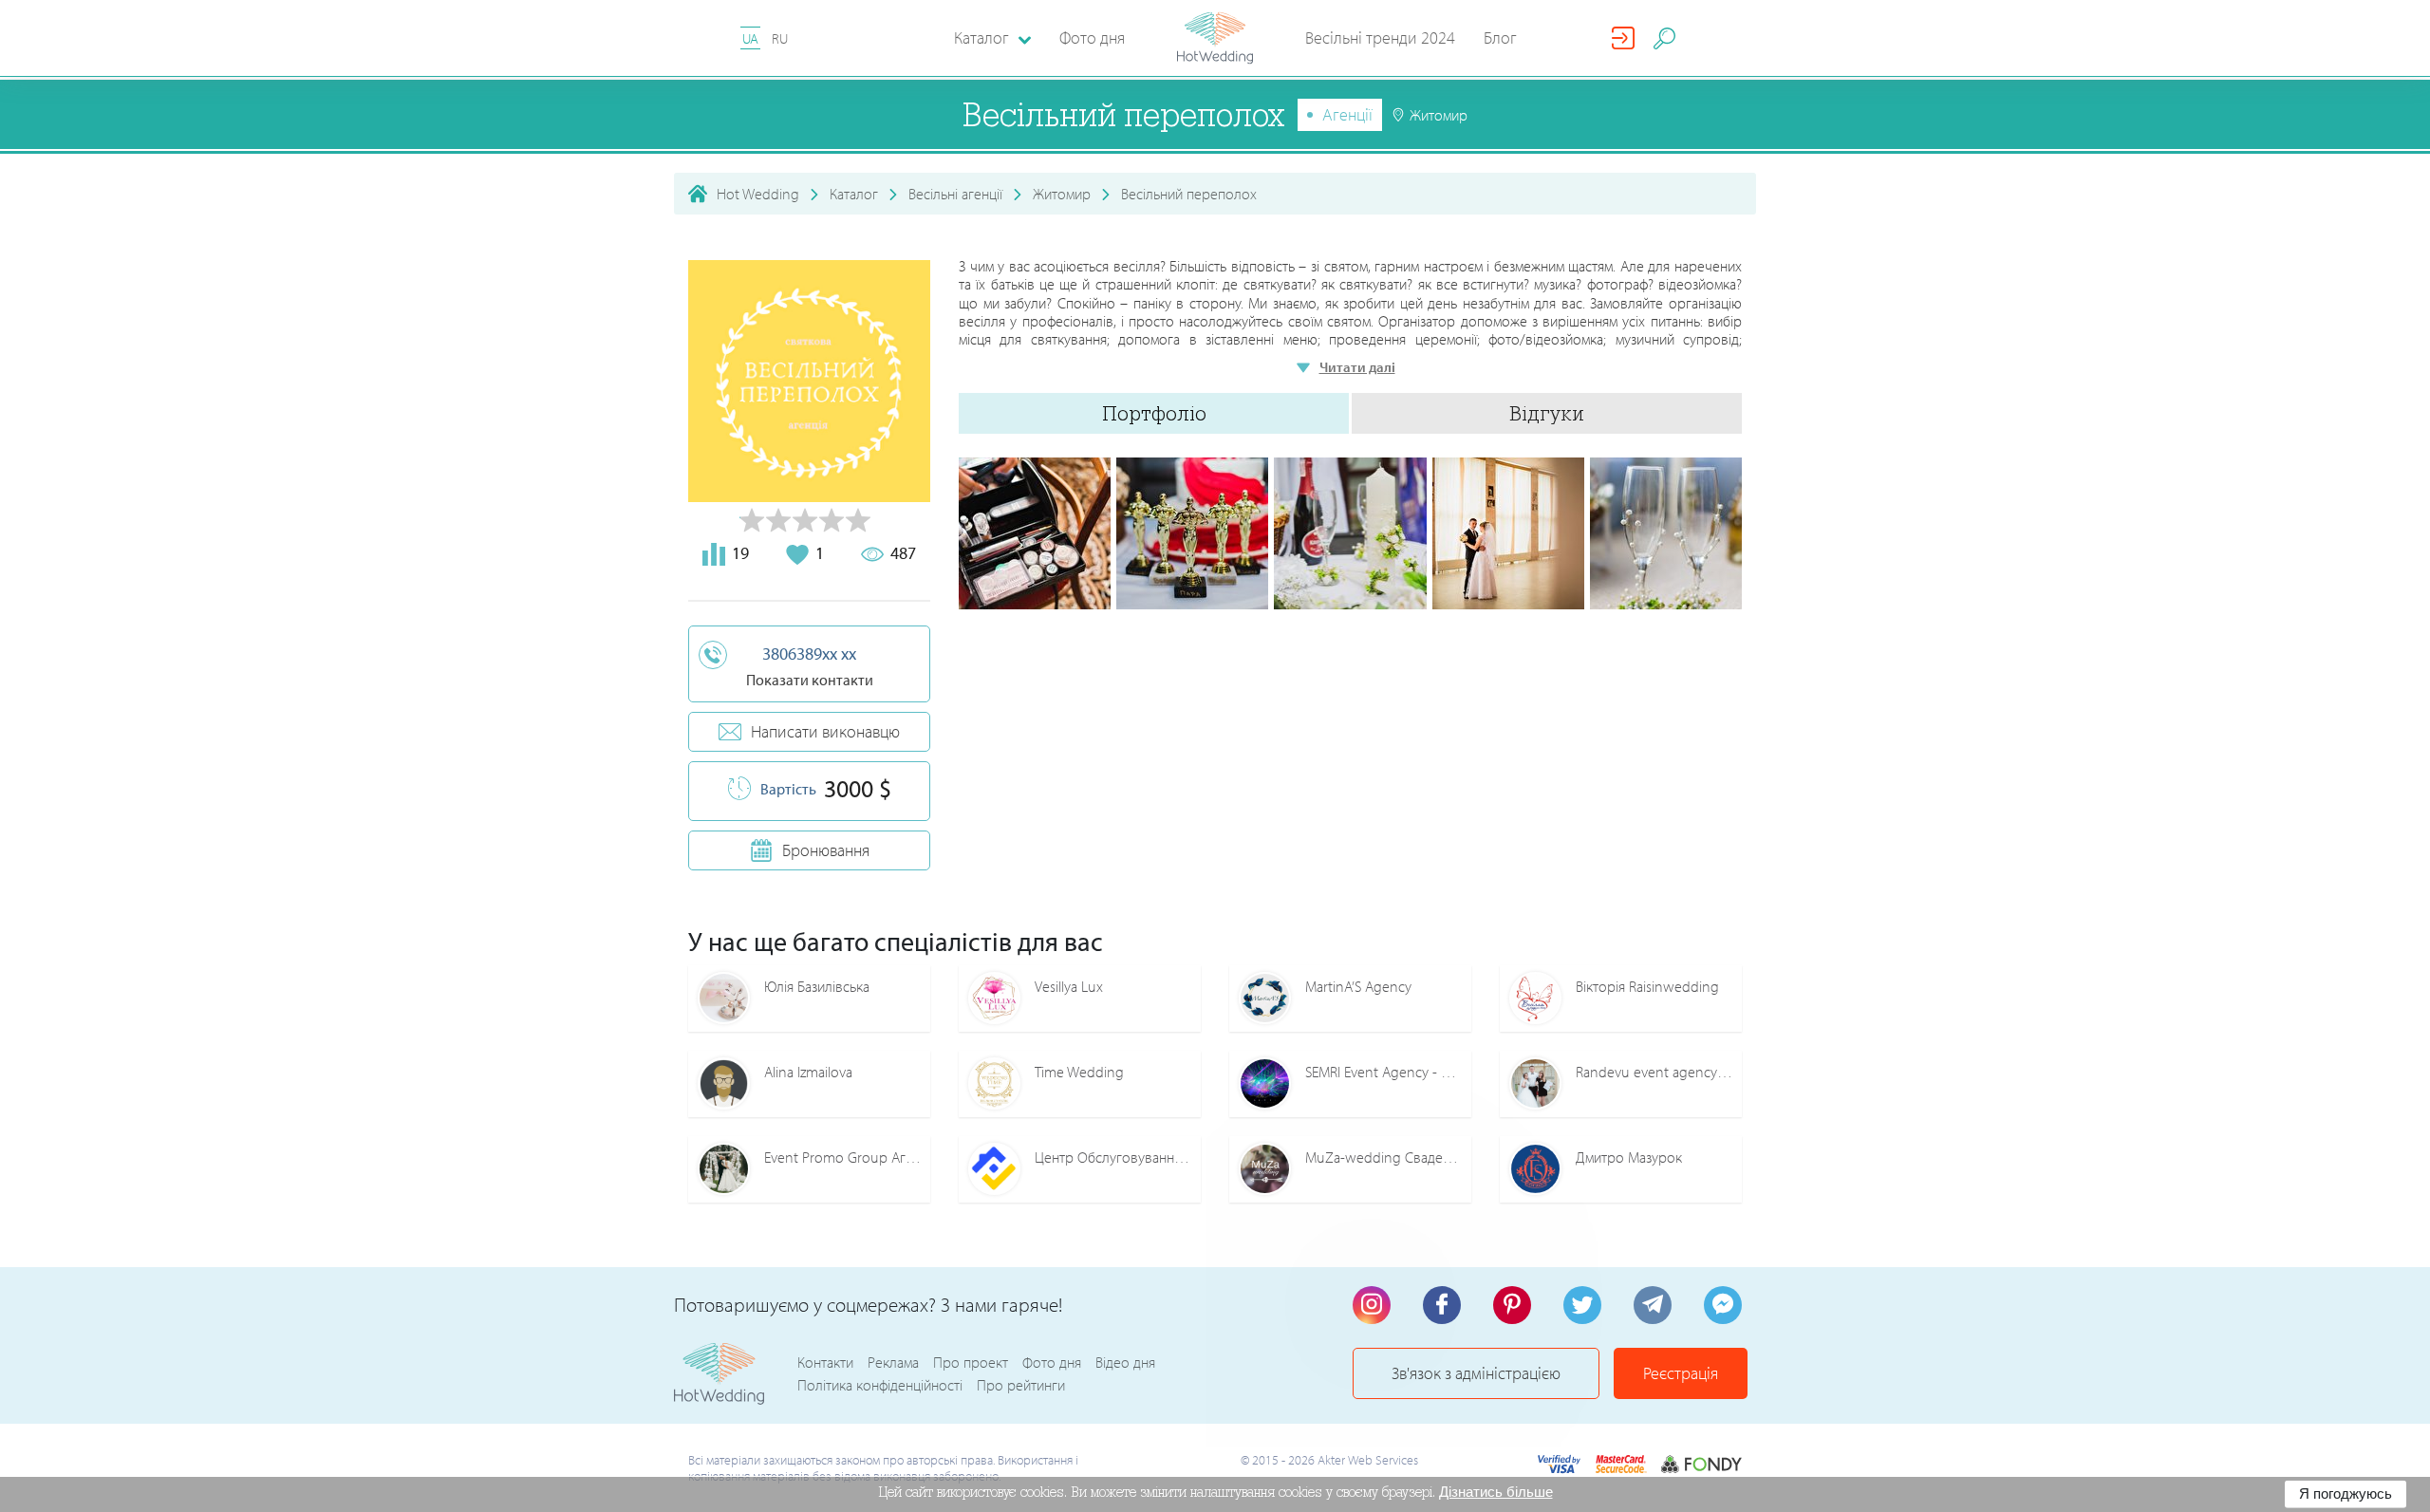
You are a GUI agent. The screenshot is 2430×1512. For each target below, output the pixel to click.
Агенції (1347, 114)
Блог (1500, 37)
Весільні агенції (955, 194)
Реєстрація (1681, 1373)
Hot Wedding (758, 194)
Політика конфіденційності (880, 1385)
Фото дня (1092, 37)
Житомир (1062, 194)
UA (750, 38)
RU (780, 38)
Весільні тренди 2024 (1380, 37)
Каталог (854, 194)
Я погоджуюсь (2346, 1493)
